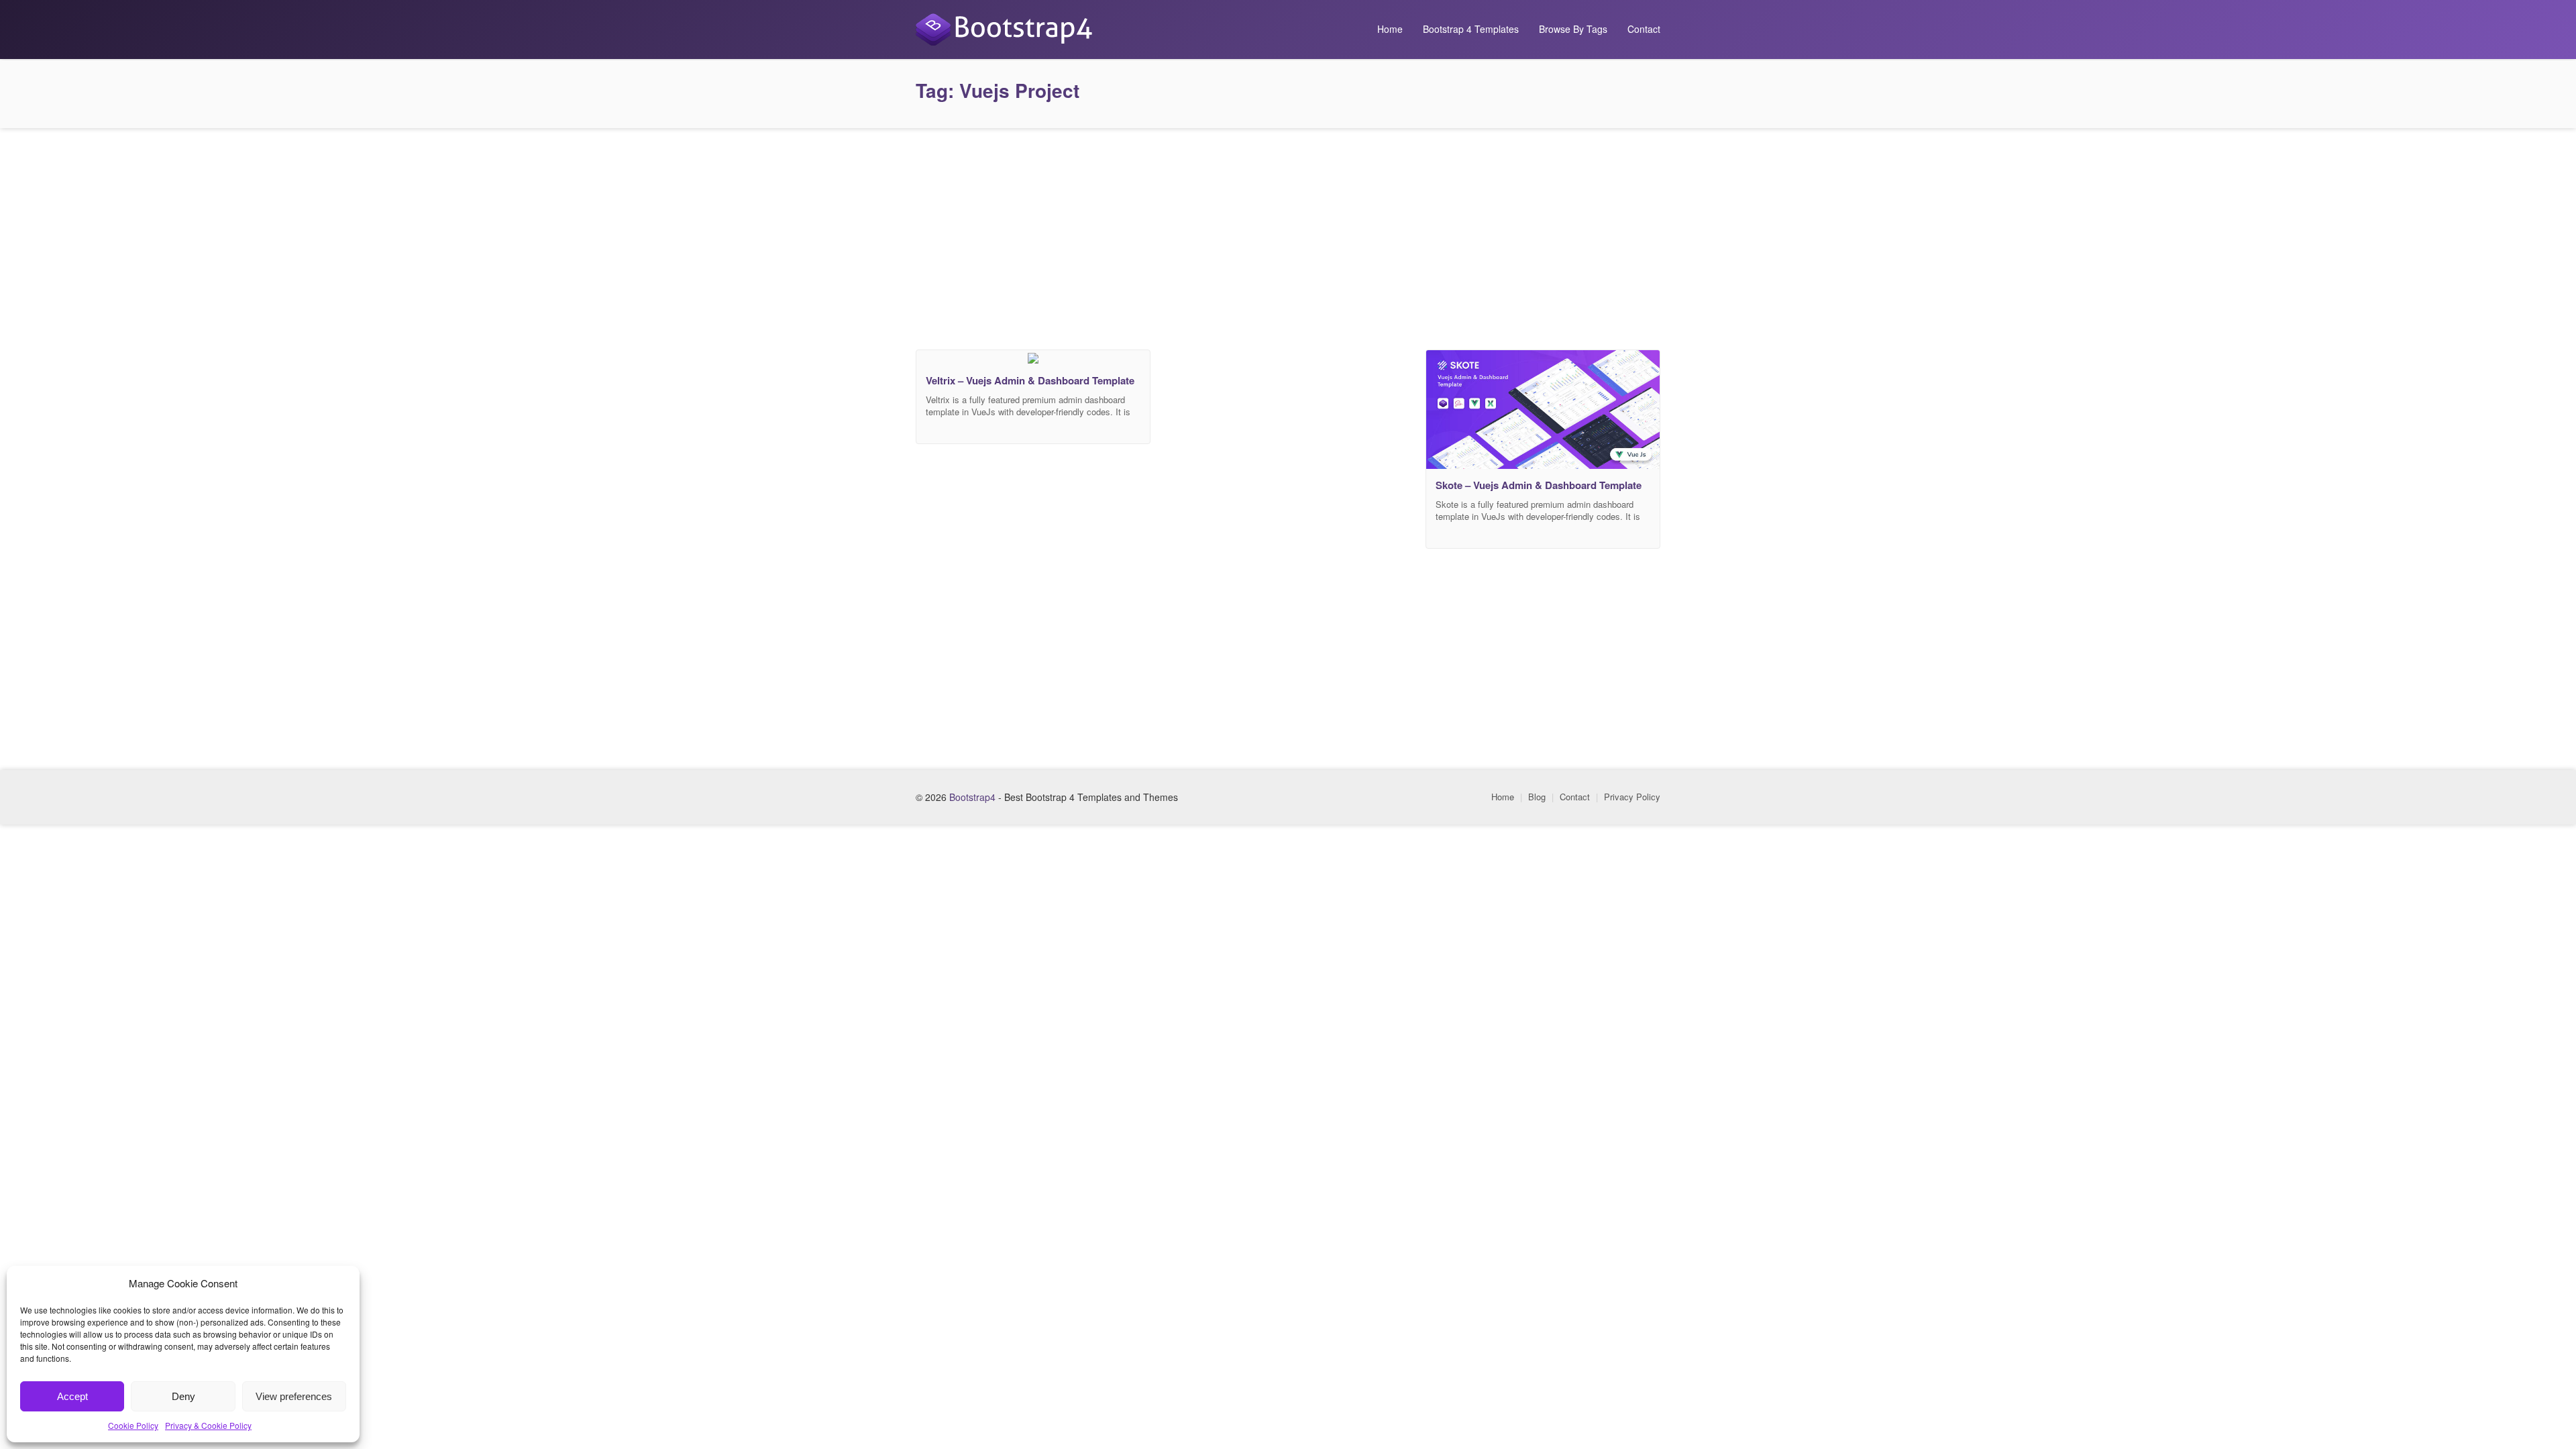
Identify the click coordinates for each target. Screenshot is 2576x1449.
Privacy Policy (1632, 797)
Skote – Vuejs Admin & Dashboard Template (1539, 485)
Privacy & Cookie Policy (208, 1425)
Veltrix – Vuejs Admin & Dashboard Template (1030, 380)
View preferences (294, 1396)
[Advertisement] (1288, 235)
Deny (183, 1396)
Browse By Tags (1573, 29)
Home (1390, 29)
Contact (1644, 29)
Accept (72, 1396)
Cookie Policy (133, 1425)
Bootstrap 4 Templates (1471, 29)
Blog (1537, 797)
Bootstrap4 (972, 797)
